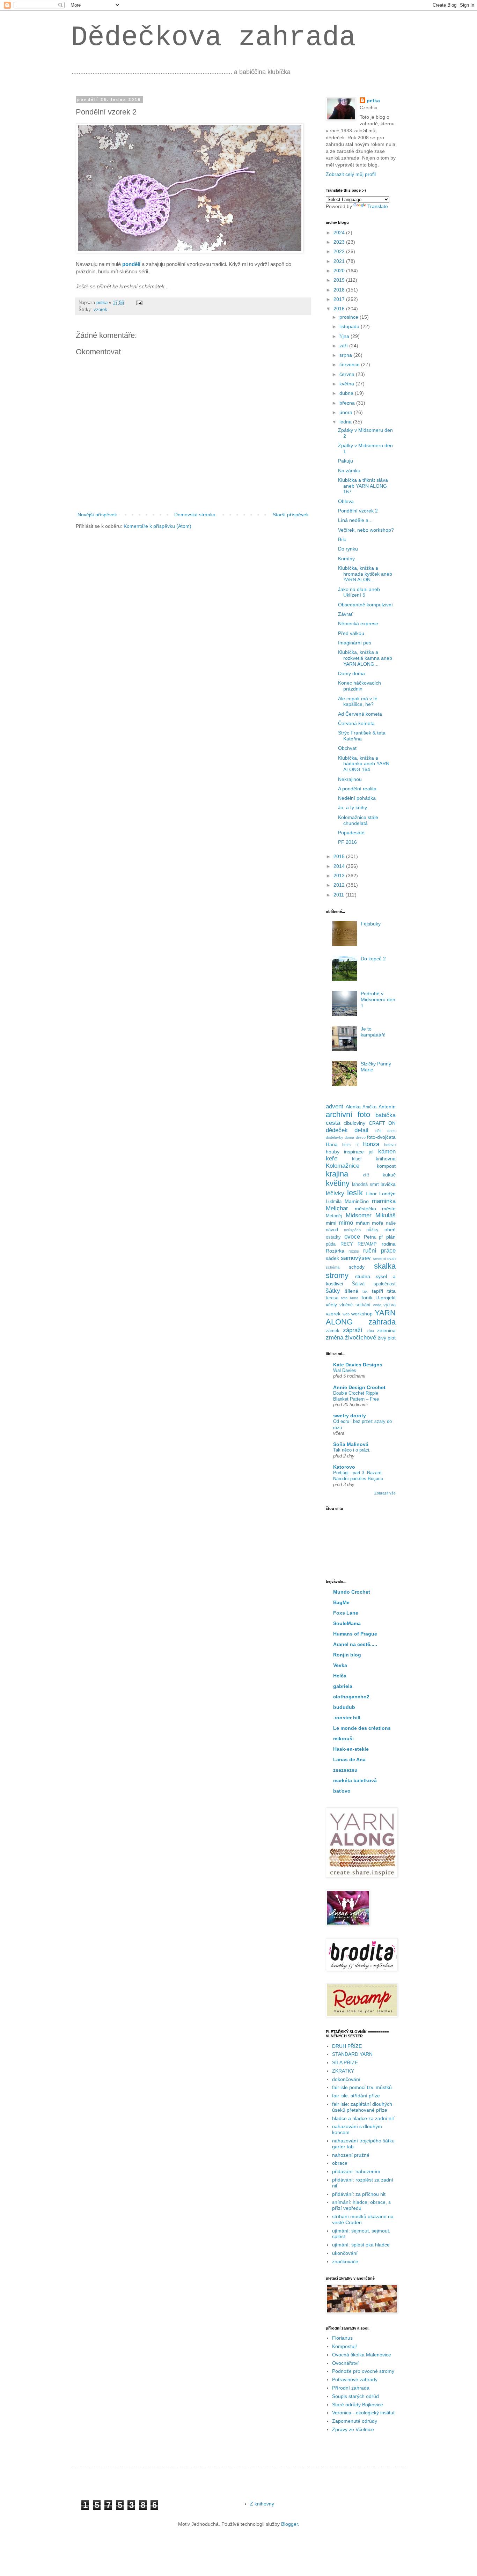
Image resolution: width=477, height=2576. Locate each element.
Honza (371, 1144)
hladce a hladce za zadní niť (363, 2118)
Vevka (340, 1665)
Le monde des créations (362, 1728)
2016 (340, 309)
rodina (389, 1244)
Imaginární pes (355, 643)
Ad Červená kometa (360, 714)
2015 (340, 856)
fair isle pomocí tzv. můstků (362, 2087)
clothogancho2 (351, 1697)
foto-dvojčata (381, 1137)
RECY (347, 1244)
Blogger (289, 2524)
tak (365, 1291)
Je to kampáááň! (373, 1032)
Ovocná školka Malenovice (362, 2355)
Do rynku (348, 549)
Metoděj (334, 1216)
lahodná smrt (365, 1184)
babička (386, 1115)
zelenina (386, 1330)
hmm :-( (350, 1145)
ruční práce (379, 1251)
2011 (339, 895)
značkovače (345, 2261)
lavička (388, 1184)
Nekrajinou (350, 779)
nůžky (372, 1230)
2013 (340, 876)
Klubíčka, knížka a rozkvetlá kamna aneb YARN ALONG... (365, 658)
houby (333, 1152)
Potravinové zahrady (355, 2379)
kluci (357, 1159)
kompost (386, 1166)
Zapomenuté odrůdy (355, 2421)
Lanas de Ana (349, 1759)
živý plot (387, 1338)
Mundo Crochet (352, 1592)
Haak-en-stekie (351, 1749)
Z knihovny (262, 2504)
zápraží (353, 1330)
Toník (367, 1298)
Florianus (342, 2338)
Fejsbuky (371, 924)
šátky (333, 1291)
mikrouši (343, 1739)
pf (381, 1237)
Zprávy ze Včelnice (353, 2429)
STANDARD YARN (352, 2054)
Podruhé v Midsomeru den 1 (378, 999)
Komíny (346, 559)
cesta (333, 1123)
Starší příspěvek (291, 515)
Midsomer (359, 1215)
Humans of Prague (355, 1634)
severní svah (384, 1259)
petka (373, 101)
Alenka (353, 1107)
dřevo (361, 1137)
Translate (378, 206)
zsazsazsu (345, 1770)
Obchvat (347, 748)
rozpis (354, 1251)
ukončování (345, 2253)
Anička (369, 1107)
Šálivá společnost (374, 1284)
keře (332, 1158)
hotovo (390, 1145)
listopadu (350, 326)
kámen (387, 1152)
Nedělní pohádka (357, 798)
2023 (340, 242)
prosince (350, 317)
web (346, 1314)
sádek (332, 1258)
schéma (333, 1267)
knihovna (386, 1159)
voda (377, 1305)
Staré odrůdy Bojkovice (358, 2405)
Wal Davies (345, 1370)
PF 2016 (347, 842)
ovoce (352, 1237)
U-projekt (386, 1298)
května (347, 384)
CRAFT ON (382, 1123)
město (389, 1209)
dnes (391, 1131)
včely (331, 1305)
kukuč (389, 1175)
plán (391, 1237)
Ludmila (334, 1202)
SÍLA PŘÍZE (345, 2062)
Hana (332, 1144)
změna (335, 1338)
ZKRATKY (343, 2071)
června (348, 374)
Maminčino (357, 1201)
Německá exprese (358, 623)
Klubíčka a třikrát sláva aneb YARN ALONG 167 (363, 486)
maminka (384, 1201)
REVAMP (367, 1244)
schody (357, 1267)
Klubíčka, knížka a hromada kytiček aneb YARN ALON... (365, 574)
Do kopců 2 (373, 959)
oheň (390, 1230)
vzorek (100, 310)
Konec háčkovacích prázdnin (359, 686)
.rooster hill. (347, 1718)
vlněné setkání (355, 1305)
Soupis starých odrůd (355, 2396)
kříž (366, 1175)
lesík (355, 1193)
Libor (371, 1194)
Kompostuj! (344, 2346)
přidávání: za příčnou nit (359, 2194)
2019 (340, 280)
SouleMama (347, 1623)
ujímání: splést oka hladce (361, 2245)
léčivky (335, 1193)
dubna (347, 393)
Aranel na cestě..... (355, 1644)
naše (391, 1223)
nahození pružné (351, 2155)
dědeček (337, 1130)
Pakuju (346, 461)
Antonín (387, 1107)
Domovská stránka (195, 515)
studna (363, 1276)
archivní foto (348, 1114)
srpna (346, 355)
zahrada (382, 1322)
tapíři (377, 1291)
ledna (346, 422)
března (348, 403)
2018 (340, 290)
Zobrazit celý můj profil (351, 174)
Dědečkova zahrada (213, 38)
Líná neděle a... (355, 520)
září (344, 346)
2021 (340, 261)
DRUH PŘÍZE (347, 2046)
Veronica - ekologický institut (363, 2413)
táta (391, 1291)
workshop (362, 1314)
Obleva (346, 501)
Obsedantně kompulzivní (365, 605)
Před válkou (351, 633)
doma (349, 1137)
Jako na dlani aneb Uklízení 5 (359, 592)
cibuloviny (354, 1123)
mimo (346, 1223)
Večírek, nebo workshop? (366, 530)
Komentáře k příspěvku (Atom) (157, 526)
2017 (340, 299)
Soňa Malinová (351, 1444)
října (345, 336)
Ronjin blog (347, 1655)
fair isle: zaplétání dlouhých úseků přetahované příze (362, 2107)
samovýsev (356, 1258)
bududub (344, 1707)
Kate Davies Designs (358, 1365)
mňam (363, 1223)
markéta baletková (355, 1780)
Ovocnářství (345, 2363)
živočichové (361, 1338)
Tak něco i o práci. (352, 1450)
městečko (365, 1209)
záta (370, 1331)
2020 (340, 271)
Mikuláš (386, 1215)
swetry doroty (350, 1416)
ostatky (333, 1237)
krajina (337, 1174)
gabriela (343, 1686)
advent (335, 1106)
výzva (390, 1305)
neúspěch (352, 1230)
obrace (340, 2163)
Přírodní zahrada (351, 2388)
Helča (340, 1676)
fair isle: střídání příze (356, 2096)
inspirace (354, 1152)
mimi (331, 1223)
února (347, 412)
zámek (333, 1331)
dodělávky (335, 1137)
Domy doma (351, 673)
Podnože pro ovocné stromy (363, 2371)
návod (332, 1230)
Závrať (345, 614)
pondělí (131, 264)
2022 (340, 251)
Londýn (387, 1194)
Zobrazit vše (385, 1493)
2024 (340, 232)
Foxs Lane (346, 1613)
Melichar (337, 1208)
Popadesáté (351, 833)
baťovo (342, 1791)
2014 (340, 866)
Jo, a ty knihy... (354, 807)
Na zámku (349, 471)
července (350, 364)
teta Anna (350, 1298)
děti (378, 1131)
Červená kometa (356, 723)
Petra (370, 1237)
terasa (332, 1298)
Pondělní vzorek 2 (358, 511)
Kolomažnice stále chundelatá (358, 820)
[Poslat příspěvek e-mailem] (139, 303)
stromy (337, 1275)
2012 (340, 885)
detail (361, 1130)
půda (331, 1244)
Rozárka (335, 1251)
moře (378, 1223)
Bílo (342, 539)
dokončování (346, 2079)
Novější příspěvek (97, 515)
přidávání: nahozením (356, 2171)
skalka (385, 1266)
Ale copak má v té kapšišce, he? (358, 702)
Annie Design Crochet (359, 1387)
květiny (338, 1183)
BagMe (341, 1602)
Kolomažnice (343, 1166)
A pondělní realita (357, 789)
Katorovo (344, 1467)
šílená (352, 1291)
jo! (371, 1152)
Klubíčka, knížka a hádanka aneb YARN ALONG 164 (364, 764)
